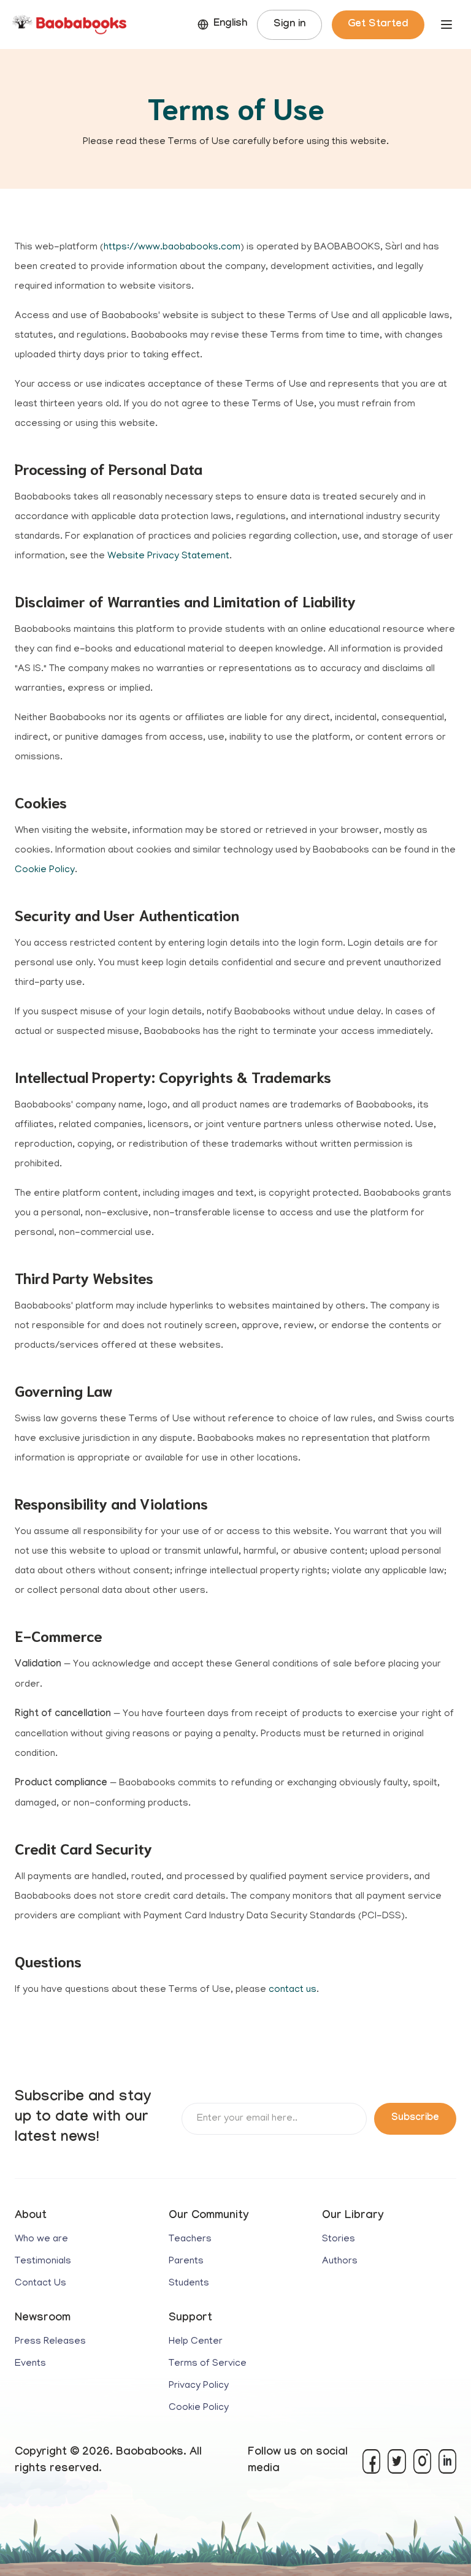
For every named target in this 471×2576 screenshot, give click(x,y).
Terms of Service (208, 2364)
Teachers (190, 2240)
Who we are (41, 2240)
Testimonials (43, 2262)
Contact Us (40, 2284)
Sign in (289, 25)
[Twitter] (396, 2461)
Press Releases (50, 2342)
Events (30, 2364)
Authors (340, 2262)
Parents (186, 2262)
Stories (339, 2240)
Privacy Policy (199, 2386)
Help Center (196, 2342)
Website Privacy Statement (168, 557)
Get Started (378, 25)
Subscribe (415, 2118)
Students (189, 2284)
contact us (293, 1990)
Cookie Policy (45, 870)
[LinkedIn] (447, 2461)
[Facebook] (371, 2461)
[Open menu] (446, 25)
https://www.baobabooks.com (172, 248)
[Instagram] (422, 2461)
